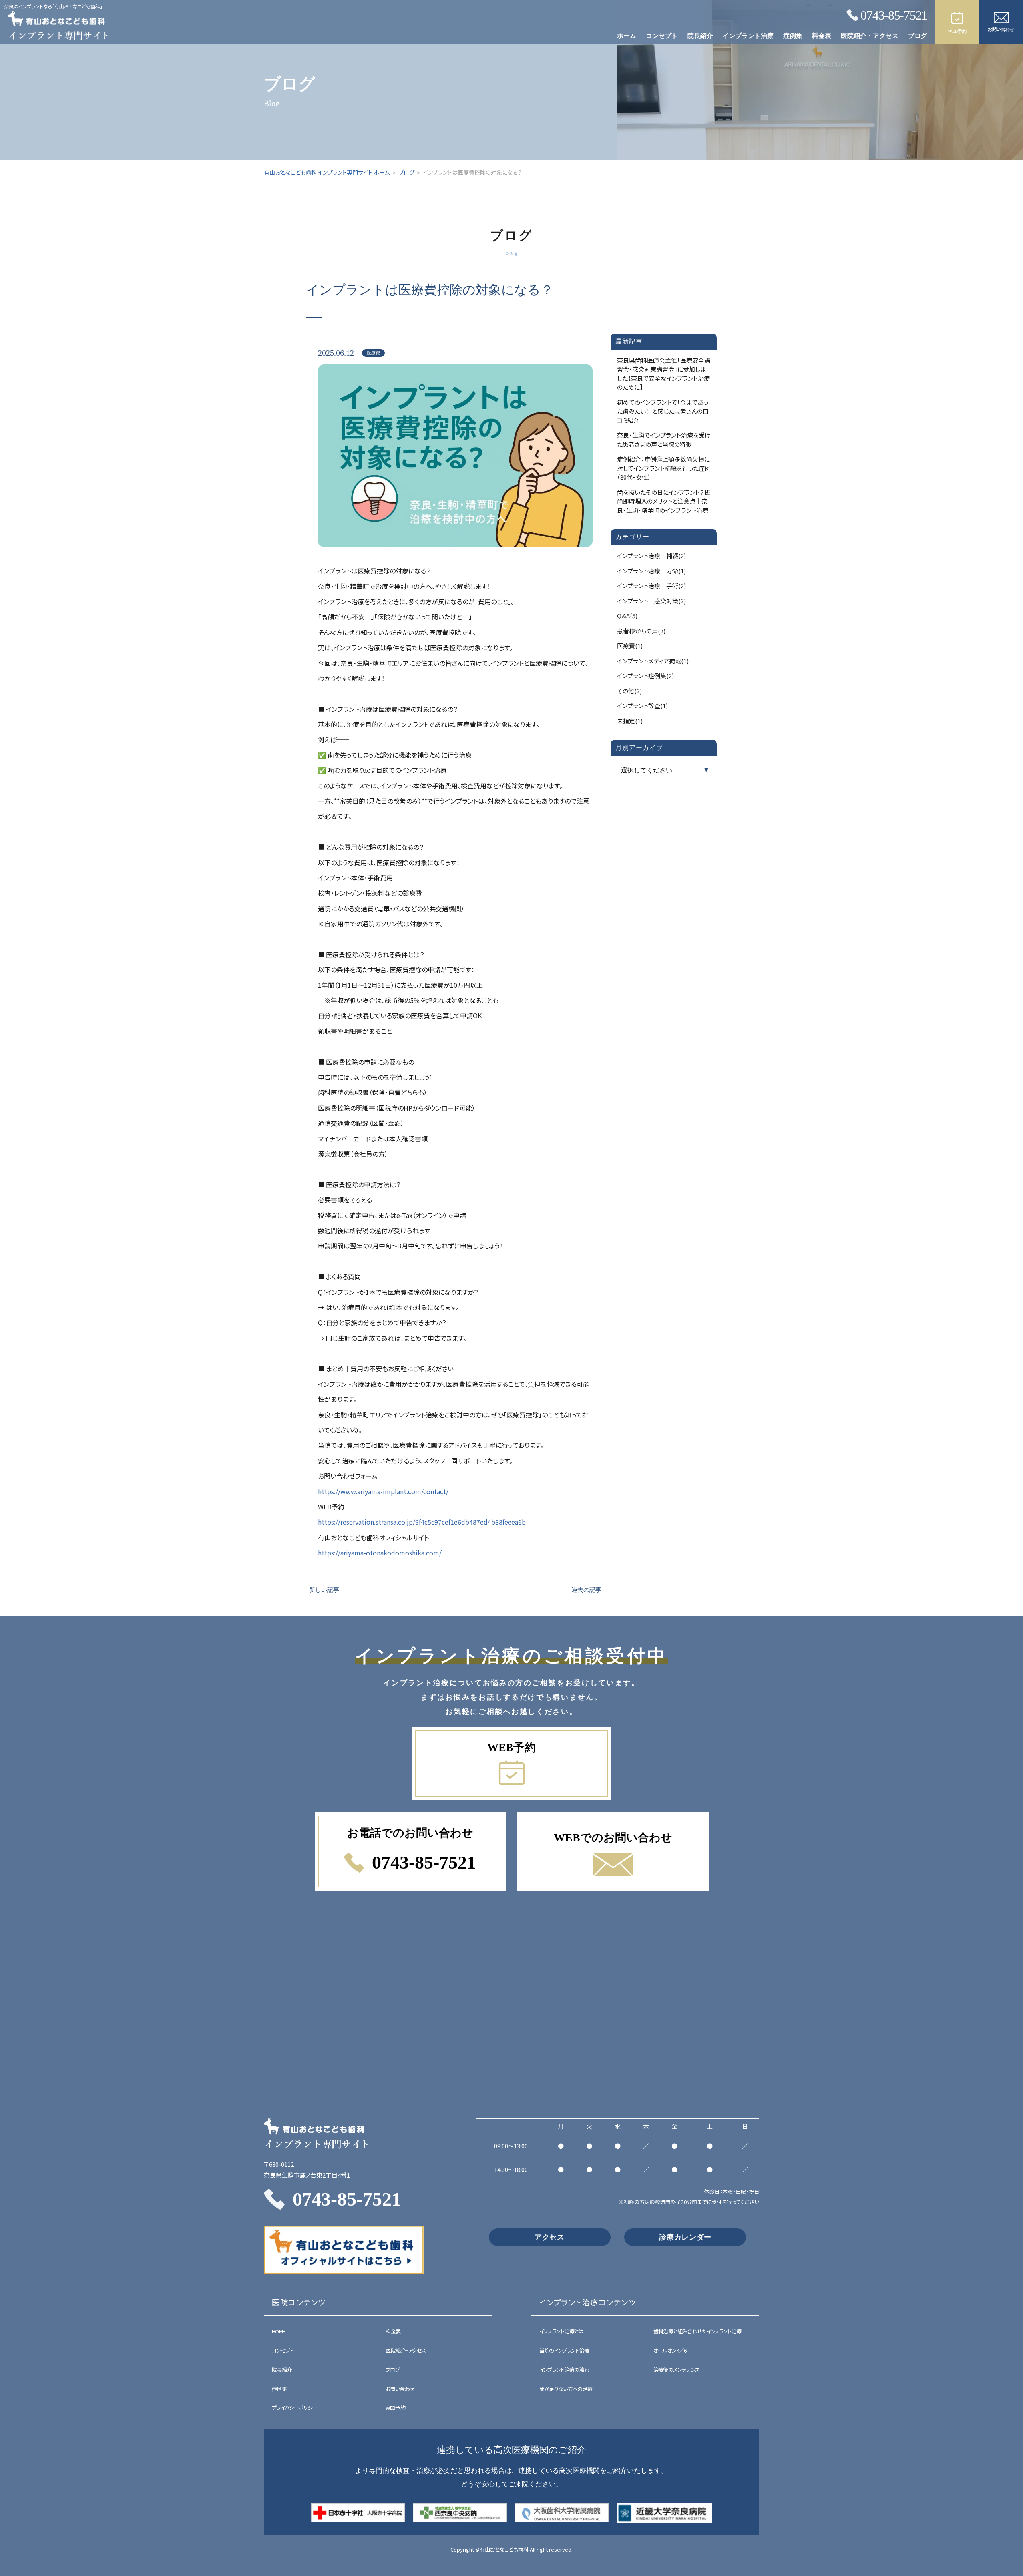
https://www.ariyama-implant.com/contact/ (383, 1491)
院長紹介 (700, 36)
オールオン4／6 (670, 2350)
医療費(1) (630, 646)
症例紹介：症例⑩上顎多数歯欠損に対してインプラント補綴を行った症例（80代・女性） (664, 468)
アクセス (550, 2237)
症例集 (793, 36)
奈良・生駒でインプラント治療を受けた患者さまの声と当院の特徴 (664, 440)
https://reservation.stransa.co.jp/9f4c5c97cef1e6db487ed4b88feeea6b (422, 1522)
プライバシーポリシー (295, 2408)
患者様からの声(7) (641, 631)
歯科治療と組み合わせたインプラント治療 (698, 2331)
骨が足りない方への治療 (566, 2389)
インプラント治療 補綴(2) (651, 556)
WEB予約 (395, 2408)
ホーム (627, 36)
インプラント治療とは (562, 2331)
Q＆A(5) (627, 616)
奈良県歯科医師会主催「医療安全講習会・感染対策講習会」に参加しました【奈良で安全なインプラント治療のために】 (664, 374)
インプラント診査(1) (642, 706)
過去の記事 (586, 1590)
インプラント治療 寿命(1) (651, 571)
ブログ (918, 36)
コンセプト (662, 36)
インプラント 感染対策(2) (651, 601)
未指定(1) (630, 721)
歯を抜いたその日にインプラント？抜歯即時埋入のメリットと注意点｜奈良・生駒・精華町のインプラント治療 (664, 501)
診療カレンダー (685, 2237)
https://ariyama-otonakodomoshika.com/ (380, 1553)
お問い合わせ (400, 2389)
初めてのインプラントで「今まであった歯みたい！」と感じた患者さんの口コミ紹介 (663, 411)
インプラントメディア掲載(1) (653, 661)
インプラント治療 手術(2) (651, 586)
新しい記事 (324, 1590)
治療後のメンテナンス (677, 2370)
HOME (278, 2331)
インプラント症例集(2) (645, 676)
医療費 (373, 353)
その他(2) (629, 691)
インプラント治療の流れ (564, 2370)
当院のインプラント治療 (564, 2350)
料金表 (822, 36)
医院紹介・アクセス (870, 36)
